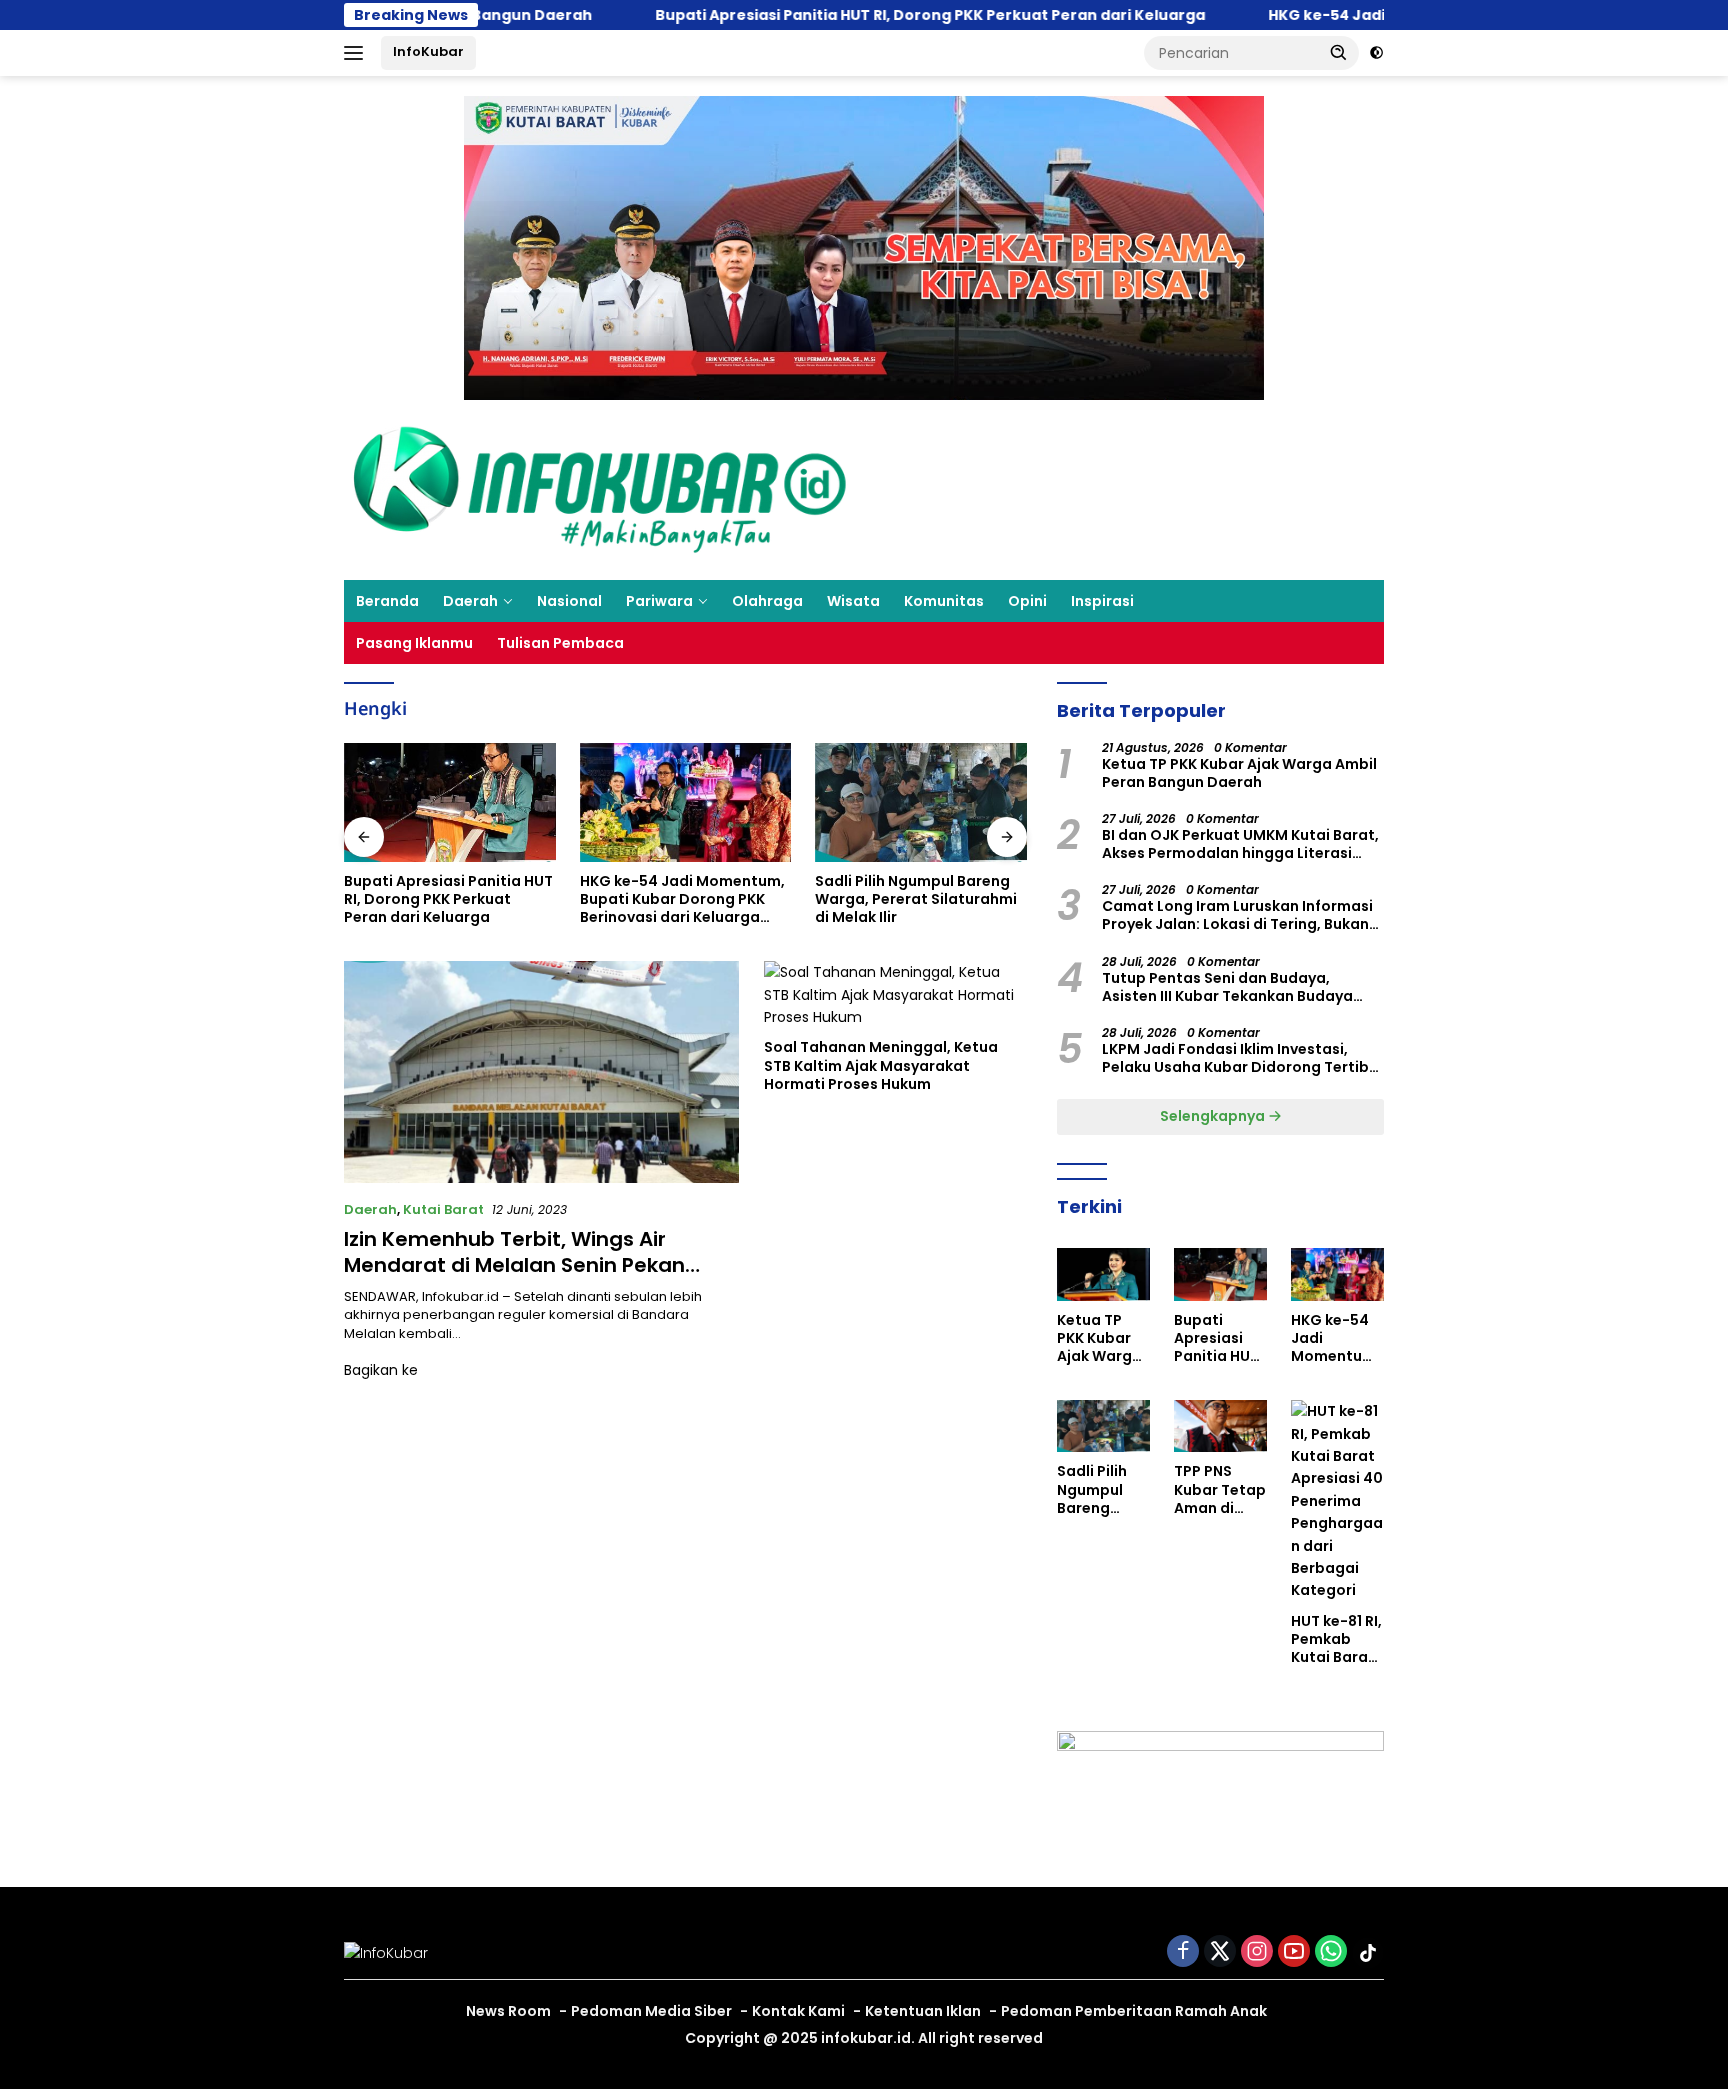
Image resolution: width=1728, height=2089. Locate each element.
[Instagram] (1257, 1952)
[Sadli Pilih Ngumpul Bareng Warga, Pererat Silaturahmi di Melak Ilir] (686, 802)
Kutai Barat (443, 1209)
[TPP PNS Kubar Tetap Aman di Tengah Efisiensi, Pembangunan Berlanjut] (921, 802)
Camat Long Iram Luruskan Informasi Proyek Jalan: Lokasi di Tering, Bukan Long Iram (1237, 915)
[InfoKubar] (600, 489)
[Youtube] (1294, 1952)
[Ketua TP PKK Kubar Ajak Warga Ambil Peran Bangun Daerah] (1103, 1274)
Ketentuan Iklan (923, 2011)
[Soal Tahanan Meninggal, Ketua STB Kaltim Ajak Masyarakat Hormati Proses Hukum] (895, 994)
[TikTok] (1368, 1953)
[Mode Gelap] (1376, 53)
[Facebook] (1183, 1952)
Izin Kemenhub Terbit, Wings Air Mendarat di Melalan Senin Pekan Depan (514, 1265)
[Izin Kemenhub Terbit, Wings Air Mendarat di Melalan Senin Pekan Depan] (541, 1072)
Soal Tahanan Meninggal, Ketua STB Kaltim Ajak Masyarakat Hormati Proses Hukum (881, 1065)
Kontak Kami (798, 2011)
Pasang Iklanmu (414, 643)
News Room (508, 2011)
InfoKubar (428, 51)
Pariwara (659, 601)
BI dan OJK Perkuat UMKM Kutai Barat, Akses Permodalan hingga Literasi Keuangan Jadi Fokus (1240, 844)
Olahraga (767, 601)
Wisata (853, 601)
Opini (1027, 601)
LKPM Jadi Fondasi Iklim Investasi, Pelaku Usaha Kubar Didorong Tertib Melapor (1235, 1058)
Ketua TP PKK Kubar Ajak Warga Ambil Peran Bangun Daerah (1239, 773)
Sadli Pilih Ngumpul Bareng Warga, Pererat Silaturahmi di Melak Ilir (681, 899)
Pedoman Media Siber (651, 2011)
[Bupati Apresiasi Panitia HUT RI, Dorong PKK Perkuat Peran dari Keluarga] (1220, 1274)
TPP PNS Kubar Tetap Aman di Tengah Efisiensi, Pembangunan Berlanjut (914, 899)
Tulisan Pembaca (560, 643)
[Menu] (357, 53)
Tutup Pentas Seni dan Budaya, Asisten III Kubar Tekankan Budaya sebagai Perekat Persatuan (1227, 987)
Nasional (569, 601)
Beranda (387, 601)
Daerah (470, 601)
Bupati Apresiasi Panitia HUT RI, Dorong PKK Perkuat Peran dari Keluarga (823, 15)
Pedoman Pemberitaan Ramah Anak (1134, 2011)
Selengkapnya (1214, 1116)
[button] (1339, 52)
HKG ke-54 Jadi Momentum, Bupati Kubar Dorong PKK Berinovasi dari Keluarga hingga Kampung (446, 899)
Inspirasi (1102, 601)
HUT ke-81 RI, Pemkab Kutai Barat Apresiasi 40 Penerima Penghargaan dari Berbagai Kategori (1337, 1639)
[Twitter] (1220, 1952)
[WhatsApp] (1331, 1952)
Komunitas (944, 601)
